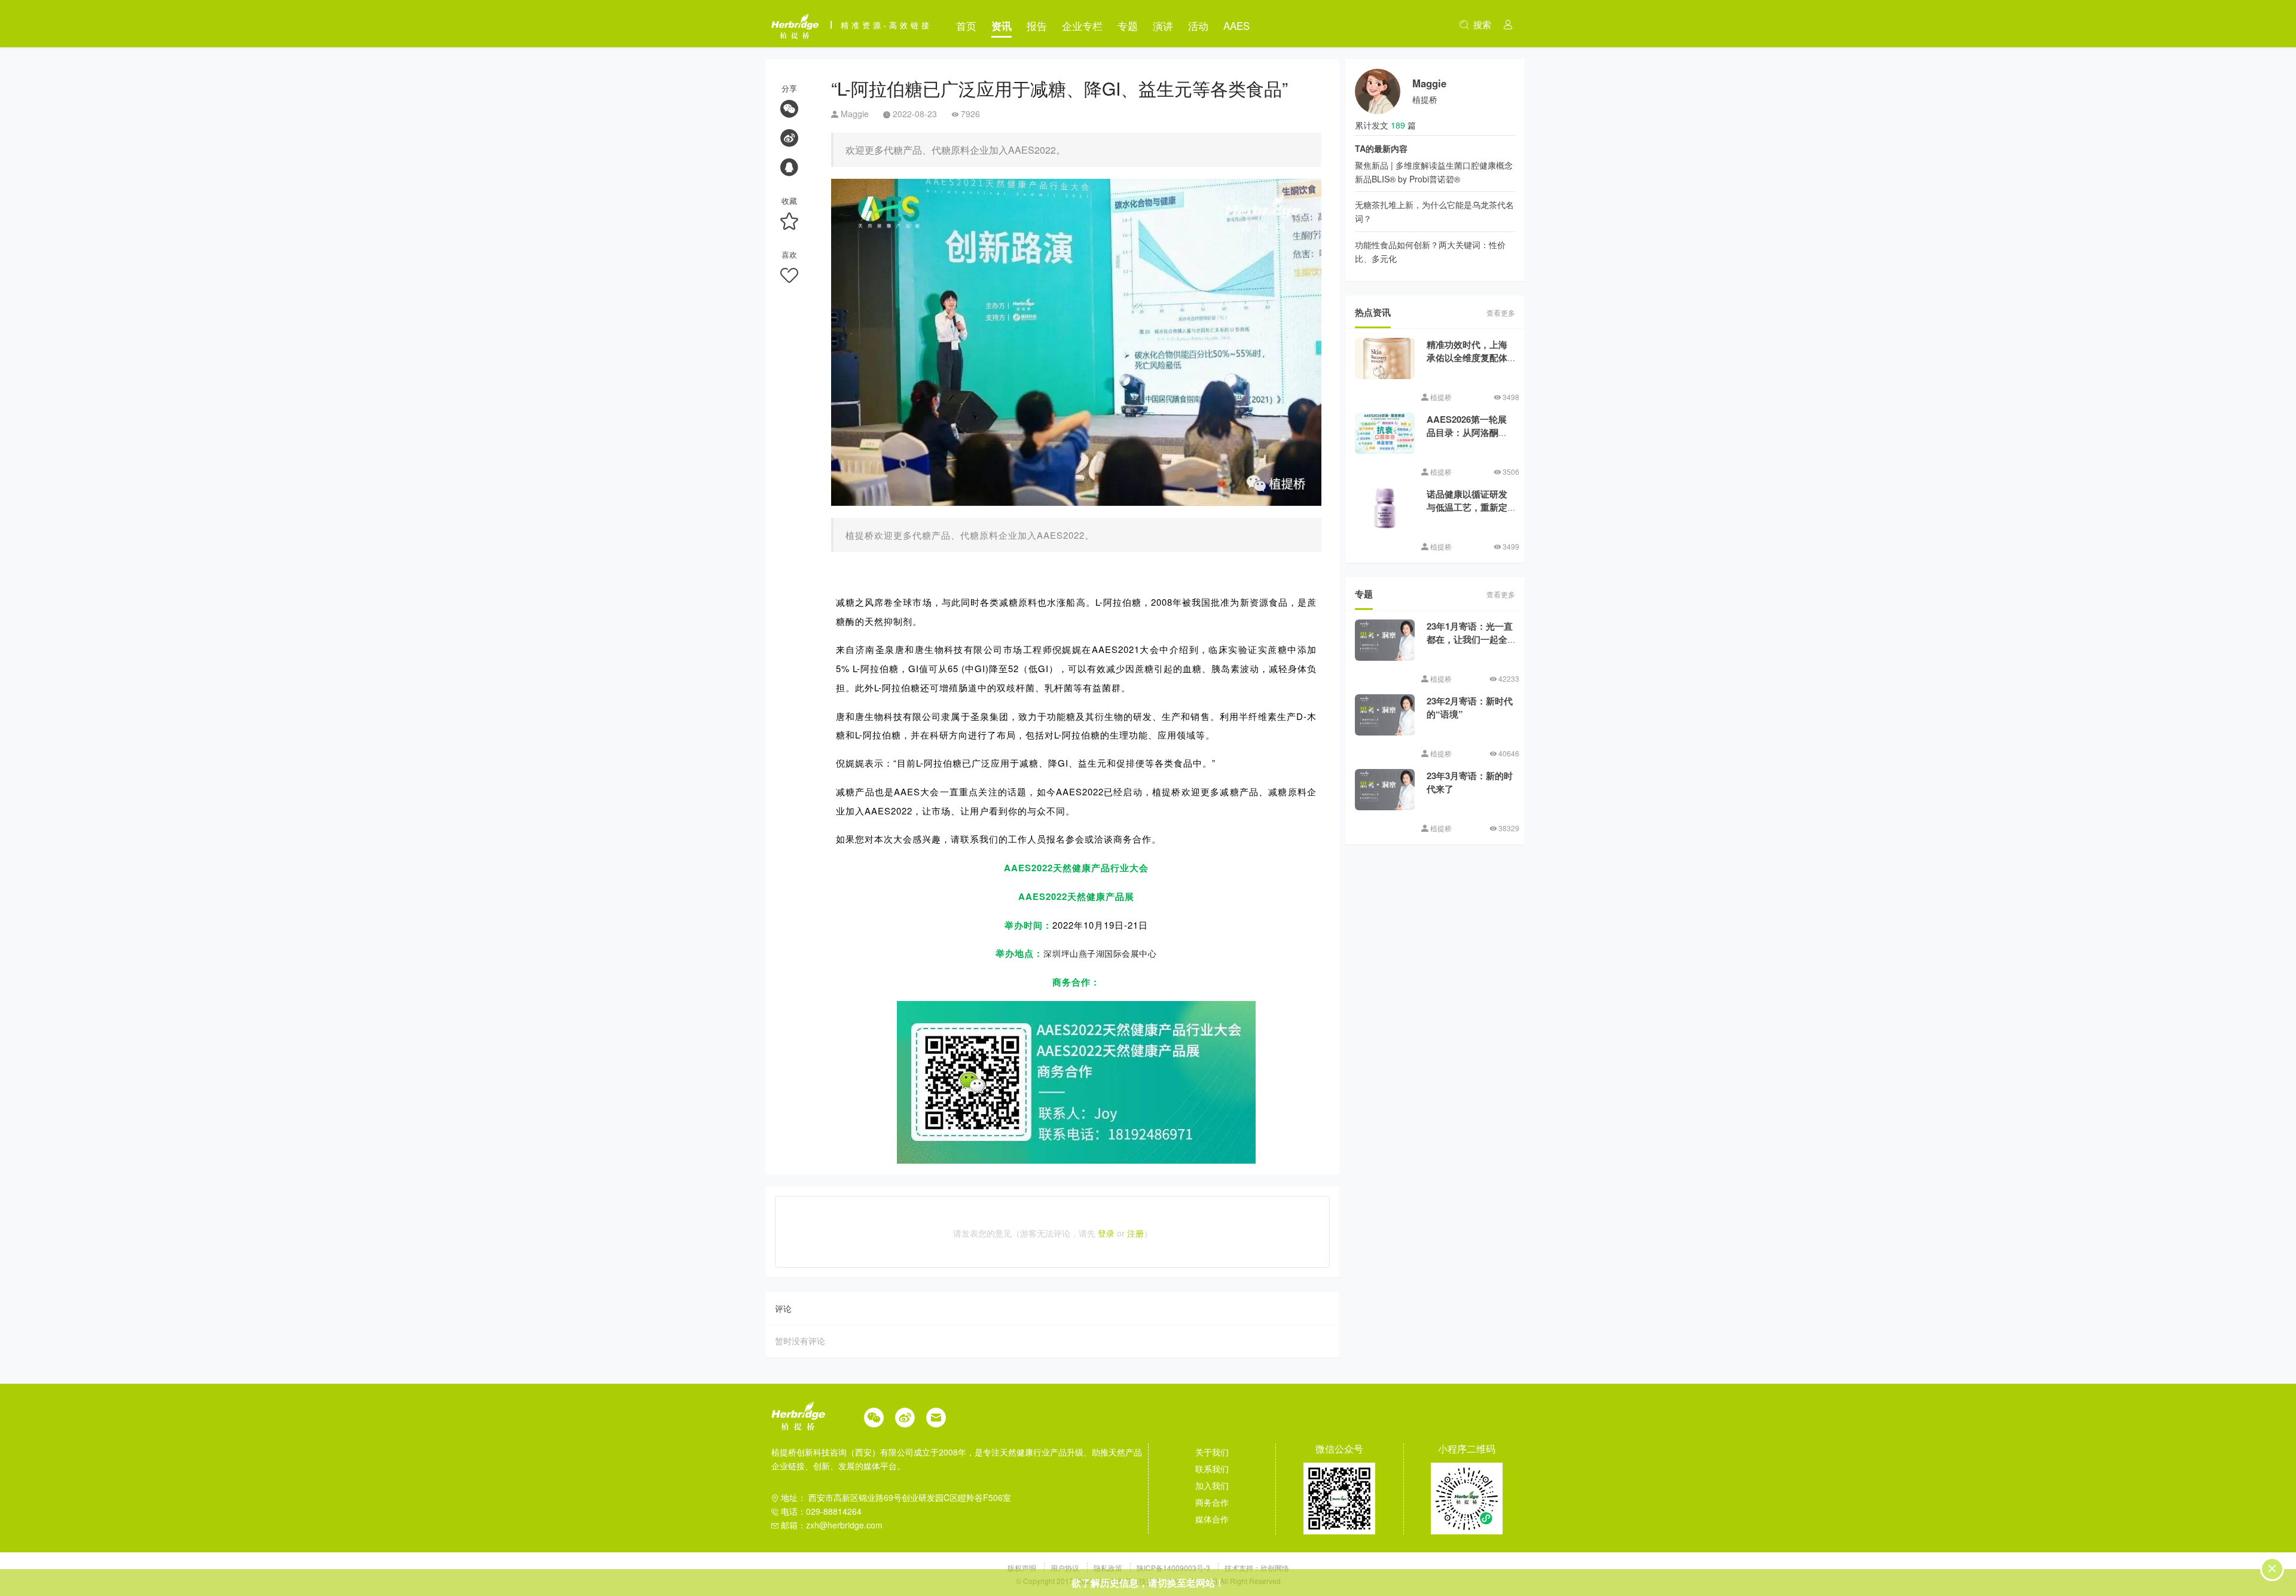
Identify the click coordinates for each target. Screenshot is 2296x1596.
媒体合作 (1212, 1519)
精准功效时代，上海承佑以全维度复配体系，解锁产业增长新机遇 (1467, 365)
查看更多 (1501, 312)
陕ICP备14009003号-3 (1173, 1568)
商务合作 (1212, 1502)
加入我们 (1212, 1485)
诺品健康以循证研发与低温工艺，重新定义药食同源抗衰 (1467, 507)
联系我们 (1212, 1469)
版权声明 (1023, 1568)
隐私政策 (1109, 1568)
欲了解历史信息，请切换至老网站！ (1148, 1583)
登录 (1106, 1233)
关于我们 (1212, 1452)
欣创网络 (1275, 1568)
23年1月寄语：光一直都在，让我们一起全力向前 (1470, 640)
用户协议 (1066, 1568)
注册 (1135, 1233)
